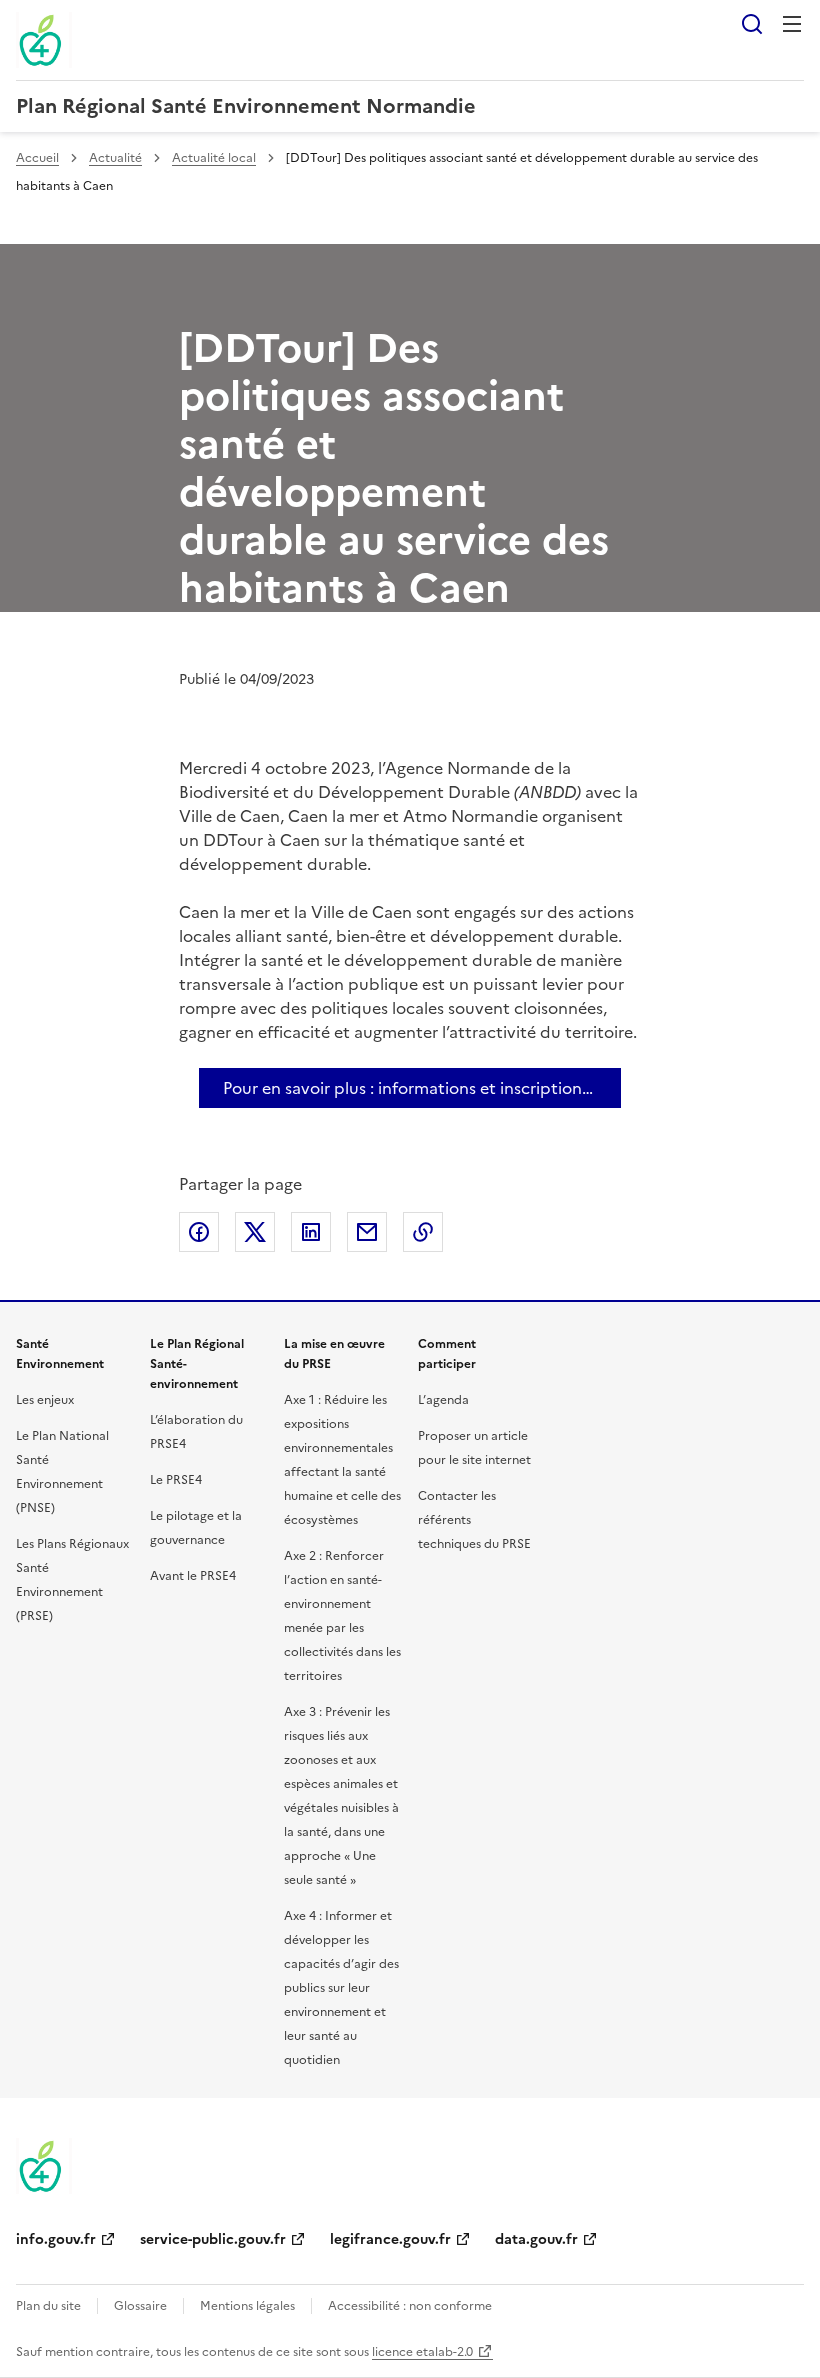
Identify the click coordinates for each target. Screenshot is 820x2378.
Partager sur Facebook (199, 1232)
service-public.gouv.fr (213, 2239)
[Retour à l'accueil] (44, 2166)
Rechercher (752, 24)
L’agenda (443, 1400)
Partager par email (367, 1232)
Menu (792, 24)
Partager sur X (255, 1232)
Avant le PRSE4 (193, 1576)
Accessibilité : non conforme (410, 2306)
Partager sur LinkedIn (311, 1232)
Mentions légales (247, 2306)
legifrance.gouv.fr (390, 2239)
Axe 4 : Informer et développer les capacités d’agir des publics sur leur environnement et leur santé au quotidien (341, 1988)
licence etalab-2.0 (422, 2352)
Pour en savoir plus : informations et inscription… (408, 1088)
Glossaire (140, 2306)
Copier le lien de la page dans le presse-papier (423, 1232)
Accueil (37, 158)
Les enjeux (45, 1400)
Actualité (115, 158)
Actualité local (214, 158)
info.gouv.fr (56, 2239)
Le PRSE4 (176, 1480)
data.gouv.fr (536, 2239)
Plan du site (48, 2306)
